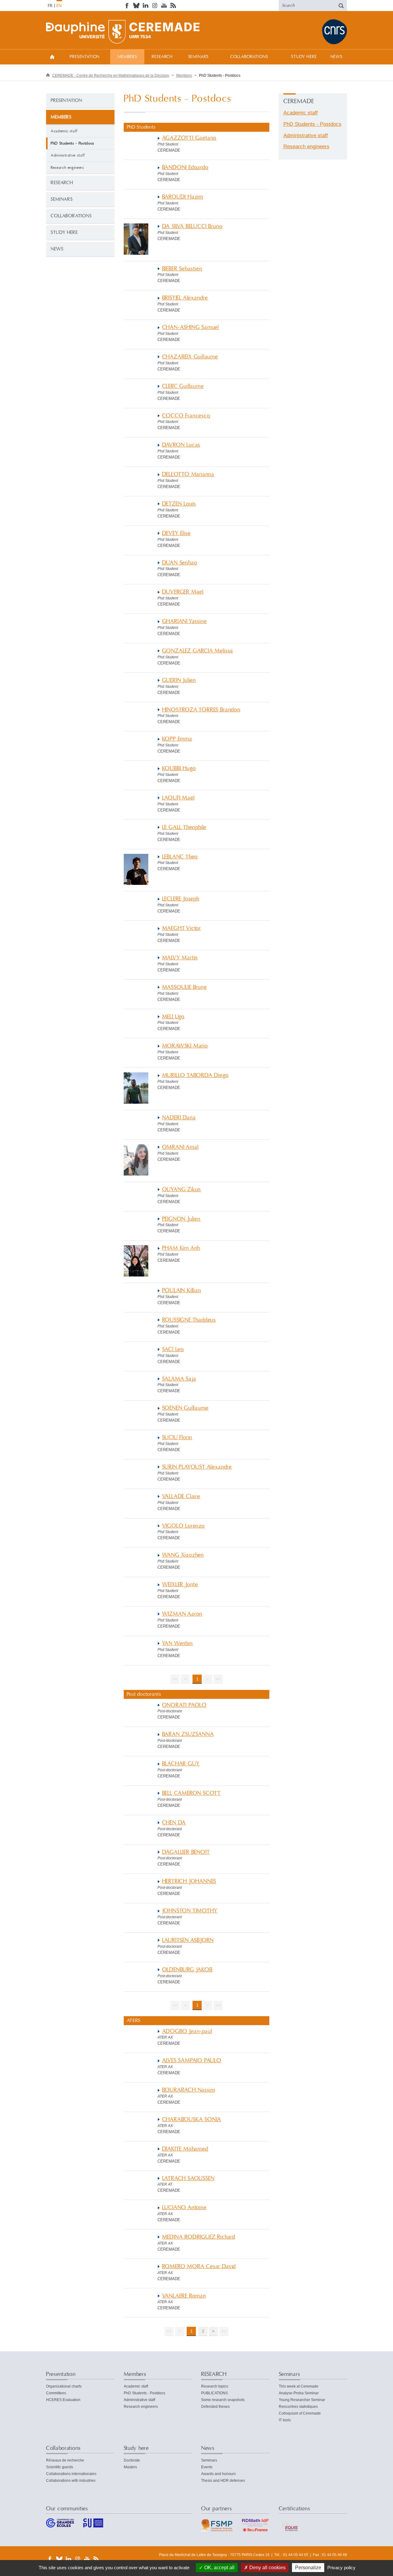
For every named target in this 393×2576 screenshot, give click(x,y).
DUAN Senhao (180, 563)
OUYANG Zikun (182, 1189)
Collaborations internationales (71, 2474)
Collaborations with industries (71, 2481)
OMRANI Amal (180, 1147)
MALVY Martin (180, 958)
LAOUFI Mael (178, 798)
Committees (56, 2393)
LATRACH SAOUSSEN (188, 2178)
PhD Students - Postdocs (312, 124)
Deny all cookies (267, 2568)
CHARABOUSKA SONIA (192, 2119)
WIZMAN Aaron (182, 1614)
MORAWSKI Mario (185, 1046)
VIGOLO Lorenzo (183, 1526)
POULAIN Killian (182, 1290)
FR (50, 6)
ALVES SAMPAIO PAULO (192, 2061)
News (336, 57)
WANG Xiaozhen (183, 1555)
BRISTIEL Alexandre (185, 298)
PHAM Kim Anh (181, 1248)
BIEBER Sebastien (182, 269)
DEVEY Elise (176, 533)
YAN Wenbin (177, 1643)
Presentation (85, 57)
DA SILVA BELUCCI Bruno (192, 226)
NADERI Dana (179, 1118)
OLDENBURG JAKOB (187, 1970)
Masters (130, 2467)
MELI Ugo (173, 1017)
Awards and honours (218, 2474)
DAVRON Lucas (181, 445)
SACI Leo (173, 1349)
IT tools (285, 2420)
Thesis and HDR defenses (223, 2481)
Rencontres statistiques (298, 2407)
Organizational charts (64, 2386)
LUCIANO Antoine (184, 2208)
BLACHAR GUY (181, 1764)
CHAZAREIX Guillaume (190, 357)
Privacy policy (341, 2568)
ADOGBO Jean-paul (187, 2031)
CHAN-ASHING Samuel (191, 327)
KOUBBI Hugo (179, 768)
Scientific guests (60, 2467)
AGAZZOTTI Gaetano (189, 138)
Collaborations (249, 57)
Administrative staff (68, 155)
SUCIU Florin (177, 1437)
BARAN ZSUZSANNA (188, 1734)
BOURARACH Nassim (189, 2090)
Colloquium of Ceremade (300, 2413)
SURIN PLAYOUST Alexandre (197, 1467)
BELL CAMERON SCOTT (192, 1793)
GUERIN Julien (179, 680)
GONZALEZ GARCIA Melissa (198, 651)
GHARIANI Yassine (185, 621)
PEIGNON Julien (181, 1219)
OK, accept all (219, 2568)
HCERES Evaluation (63, 2400)
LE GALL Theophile (184, 827)
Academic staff (64, 131)
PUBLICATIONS (214, 2393)
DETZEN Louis (179, 504)
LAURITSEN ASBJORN (188, 1940)
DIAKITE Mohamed (185, 2149)
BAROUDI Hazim (183, 197)
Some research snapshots (223, 2400)
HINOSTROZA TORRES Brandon (201, 710)
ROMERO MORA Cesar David (199, 2266)
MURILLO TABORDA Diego (195, 1075)
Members (127, 57)
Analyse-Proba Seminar (299, 2393)
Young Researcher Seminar (302, 2400)
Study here (304, 57)
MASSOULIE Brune (185, 987)
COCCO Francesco (186, 416)
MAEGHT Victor (182, 928)
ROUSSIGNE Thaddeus (189, 1320)
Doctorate (132, 2460)
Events (207, 2467)
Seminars (199, 57)
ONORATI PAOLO (185, 1705)
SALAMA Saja (179, 1379)
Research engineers (67, 168)
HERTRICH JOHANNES (189, 1881)
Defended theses (215, 2407)
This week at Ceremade (299, 2386)
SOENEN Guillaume (185, 1408)
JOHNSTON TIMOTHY (190, 1911)
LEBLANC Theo (180, 857)
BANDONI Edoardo (185, 167)
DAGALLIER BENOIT (186, 1852)
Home (52, 57)
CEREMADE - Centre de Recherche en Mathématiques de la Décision (111, 76)
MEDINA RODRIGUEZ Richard (199, 2237)
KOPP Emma (177, 739)
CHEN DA (174, 1823)
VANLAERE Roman (184, 2296)
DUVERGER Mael (183, 592)
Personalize (308, 2568)
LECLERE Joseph (181, 899)
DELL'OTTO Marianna (188, 474)
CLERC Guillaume (183, 386)
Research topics (215, 2386)
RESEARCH (162, 57)
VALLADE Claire (181, 1496)
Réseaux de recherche (65, 2460)
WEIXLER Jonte (180, 1584)
